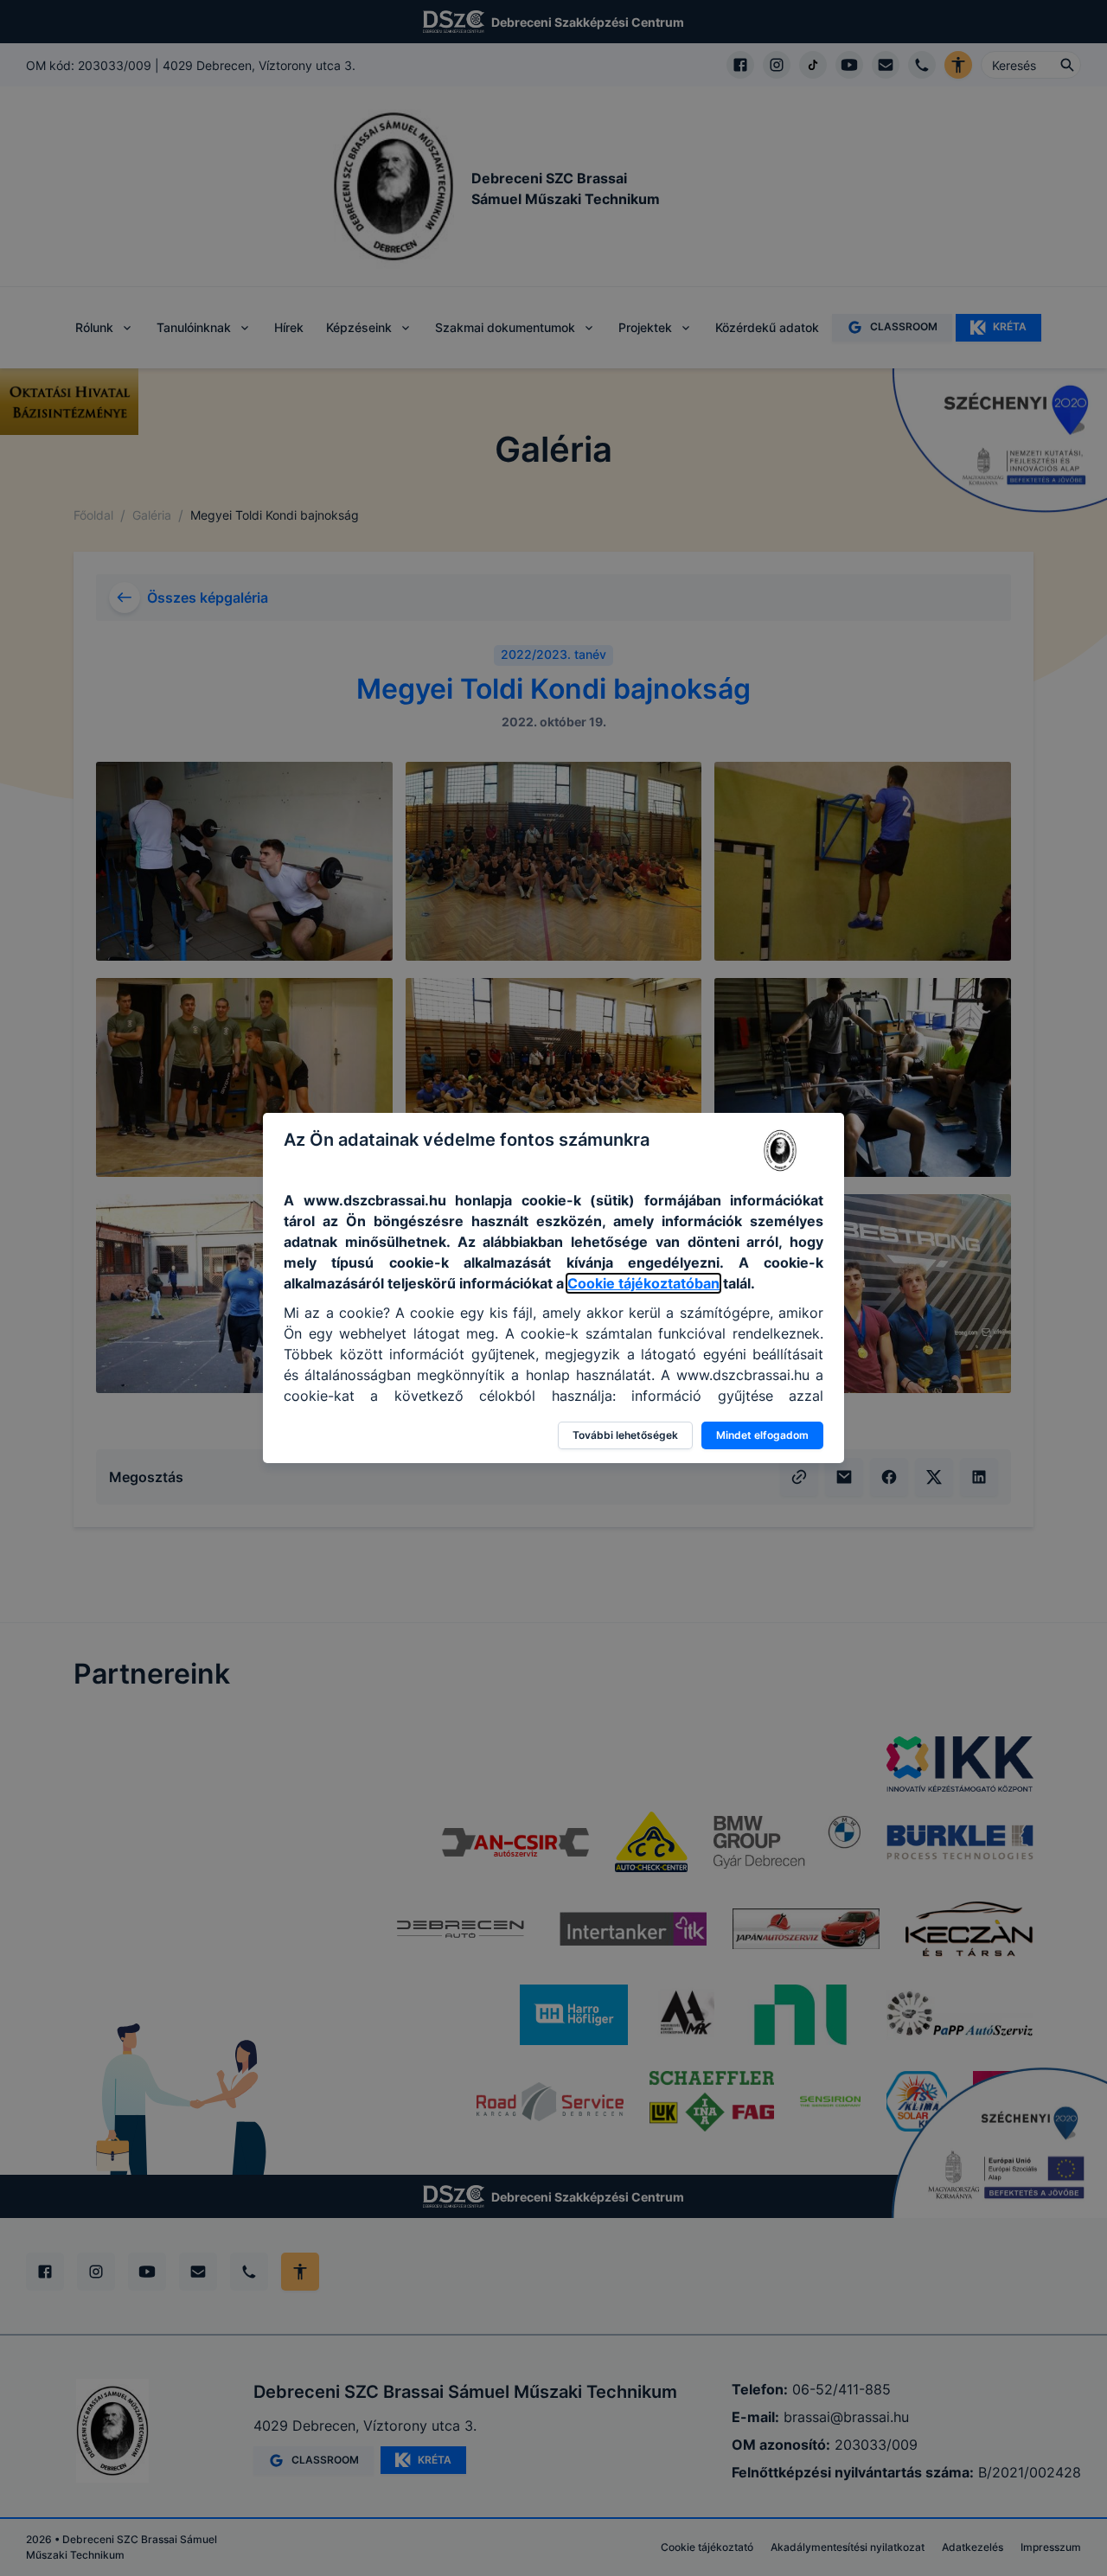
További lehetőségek (625, 1435)
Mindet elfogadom (762, 1435)
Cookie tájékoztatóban (643, 1283)
